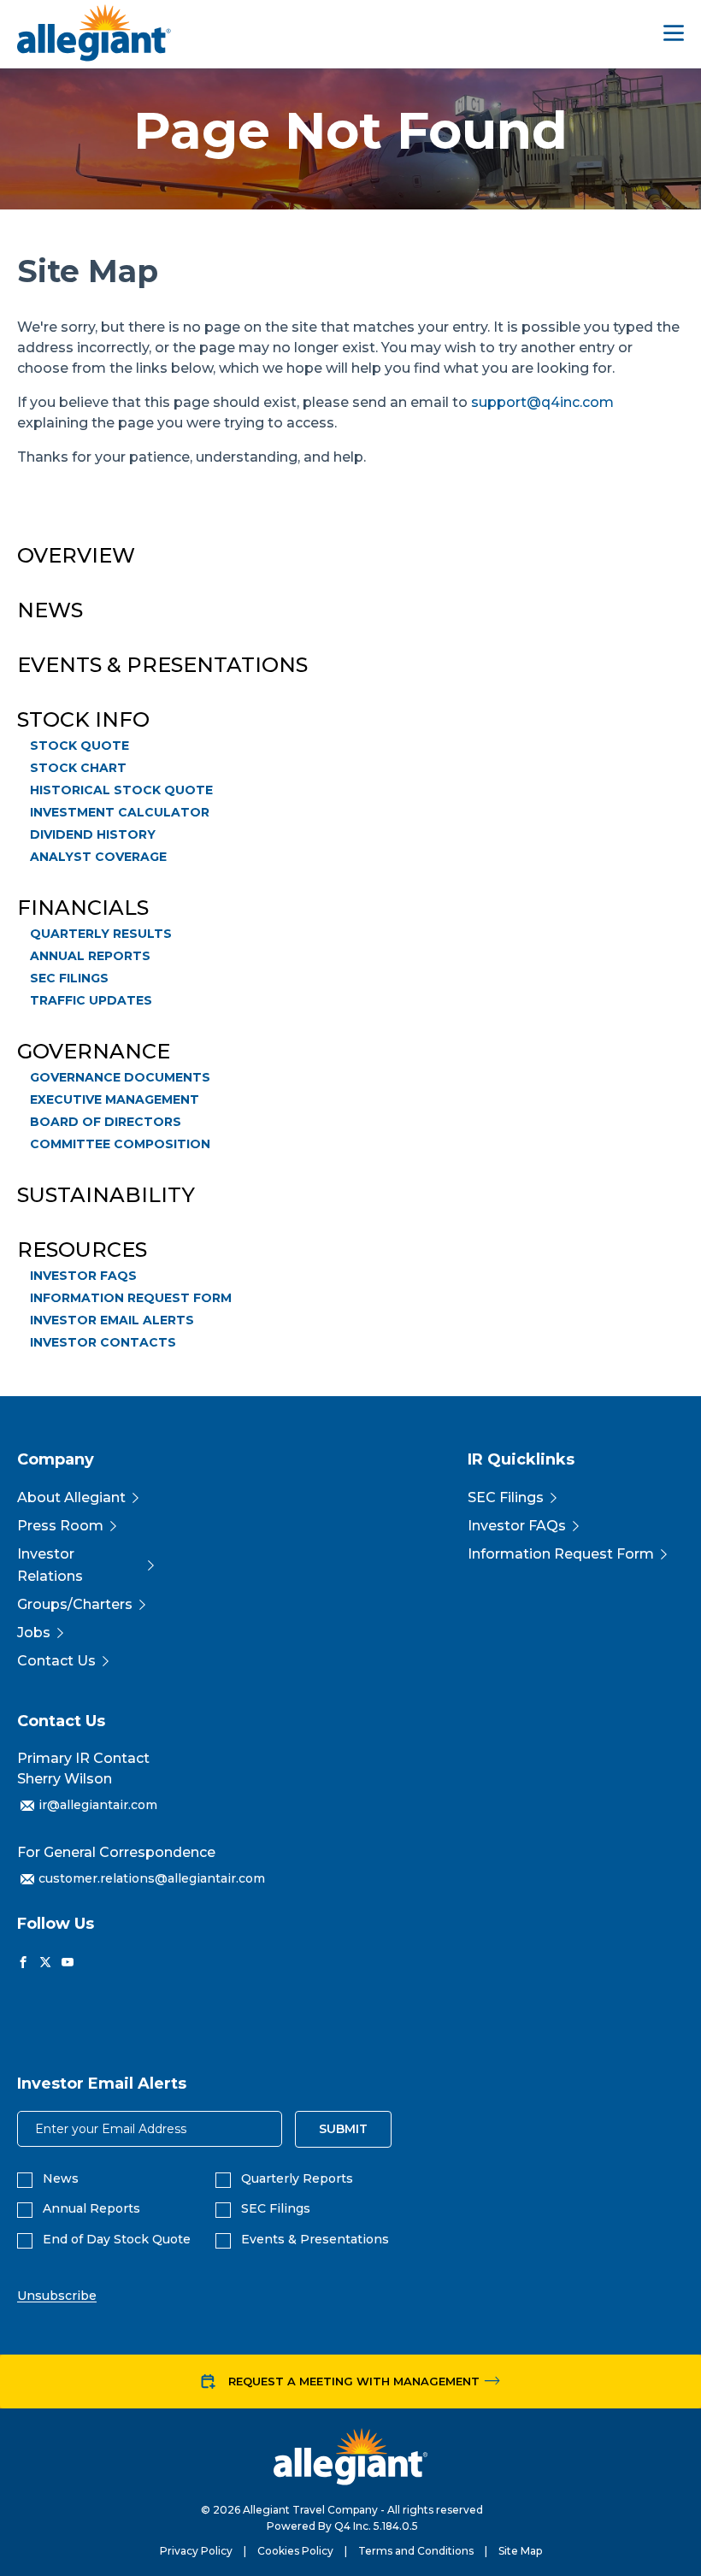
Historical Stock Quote (121, 790)
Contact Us (56, 1661)
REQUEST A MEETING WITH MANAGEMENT (354, 2381)
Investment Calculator (120, 812)
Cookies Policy (295, 2551)
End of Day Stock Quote (117, 2240)
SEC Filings (69, 978)
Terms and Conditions (416, 2551)
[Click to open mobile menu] (674, 35)
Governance (94, 1052)
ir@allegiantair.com (98, 1805)
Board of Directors (106, 1122)
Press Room (60, 1526)
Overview (76, 556)
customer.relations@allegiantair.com (152, 1878)
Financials (83, 908)
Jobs (34, 1633)
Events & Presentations (162, 665)
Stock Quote (80, 746)
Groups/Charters (75, 1604)
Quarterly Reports (297, 2179)
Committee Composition (120, 1144)
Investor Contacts (103, 1342)
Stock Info (83, 720)
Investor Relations (50, 1565)
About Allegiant (71, 1497)
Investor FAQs (83, 1276)
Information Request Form (131, 1298)
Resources (82, 1250)
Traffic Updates (91, 1000)
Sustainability (106, 1195)
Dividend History (93, 834)
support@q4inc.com (542, 402)
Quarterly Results (101, 934)
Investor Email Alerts (112, 1320)
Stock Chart (78, 768)
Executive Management (115, 1099)
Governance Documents (120, 1077)
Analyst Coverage (98, 857)
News (50, 610)
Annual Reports (90, 956)
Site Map (520, 2551)
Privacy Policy (196, 2551)
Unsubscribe (57, 2296)
